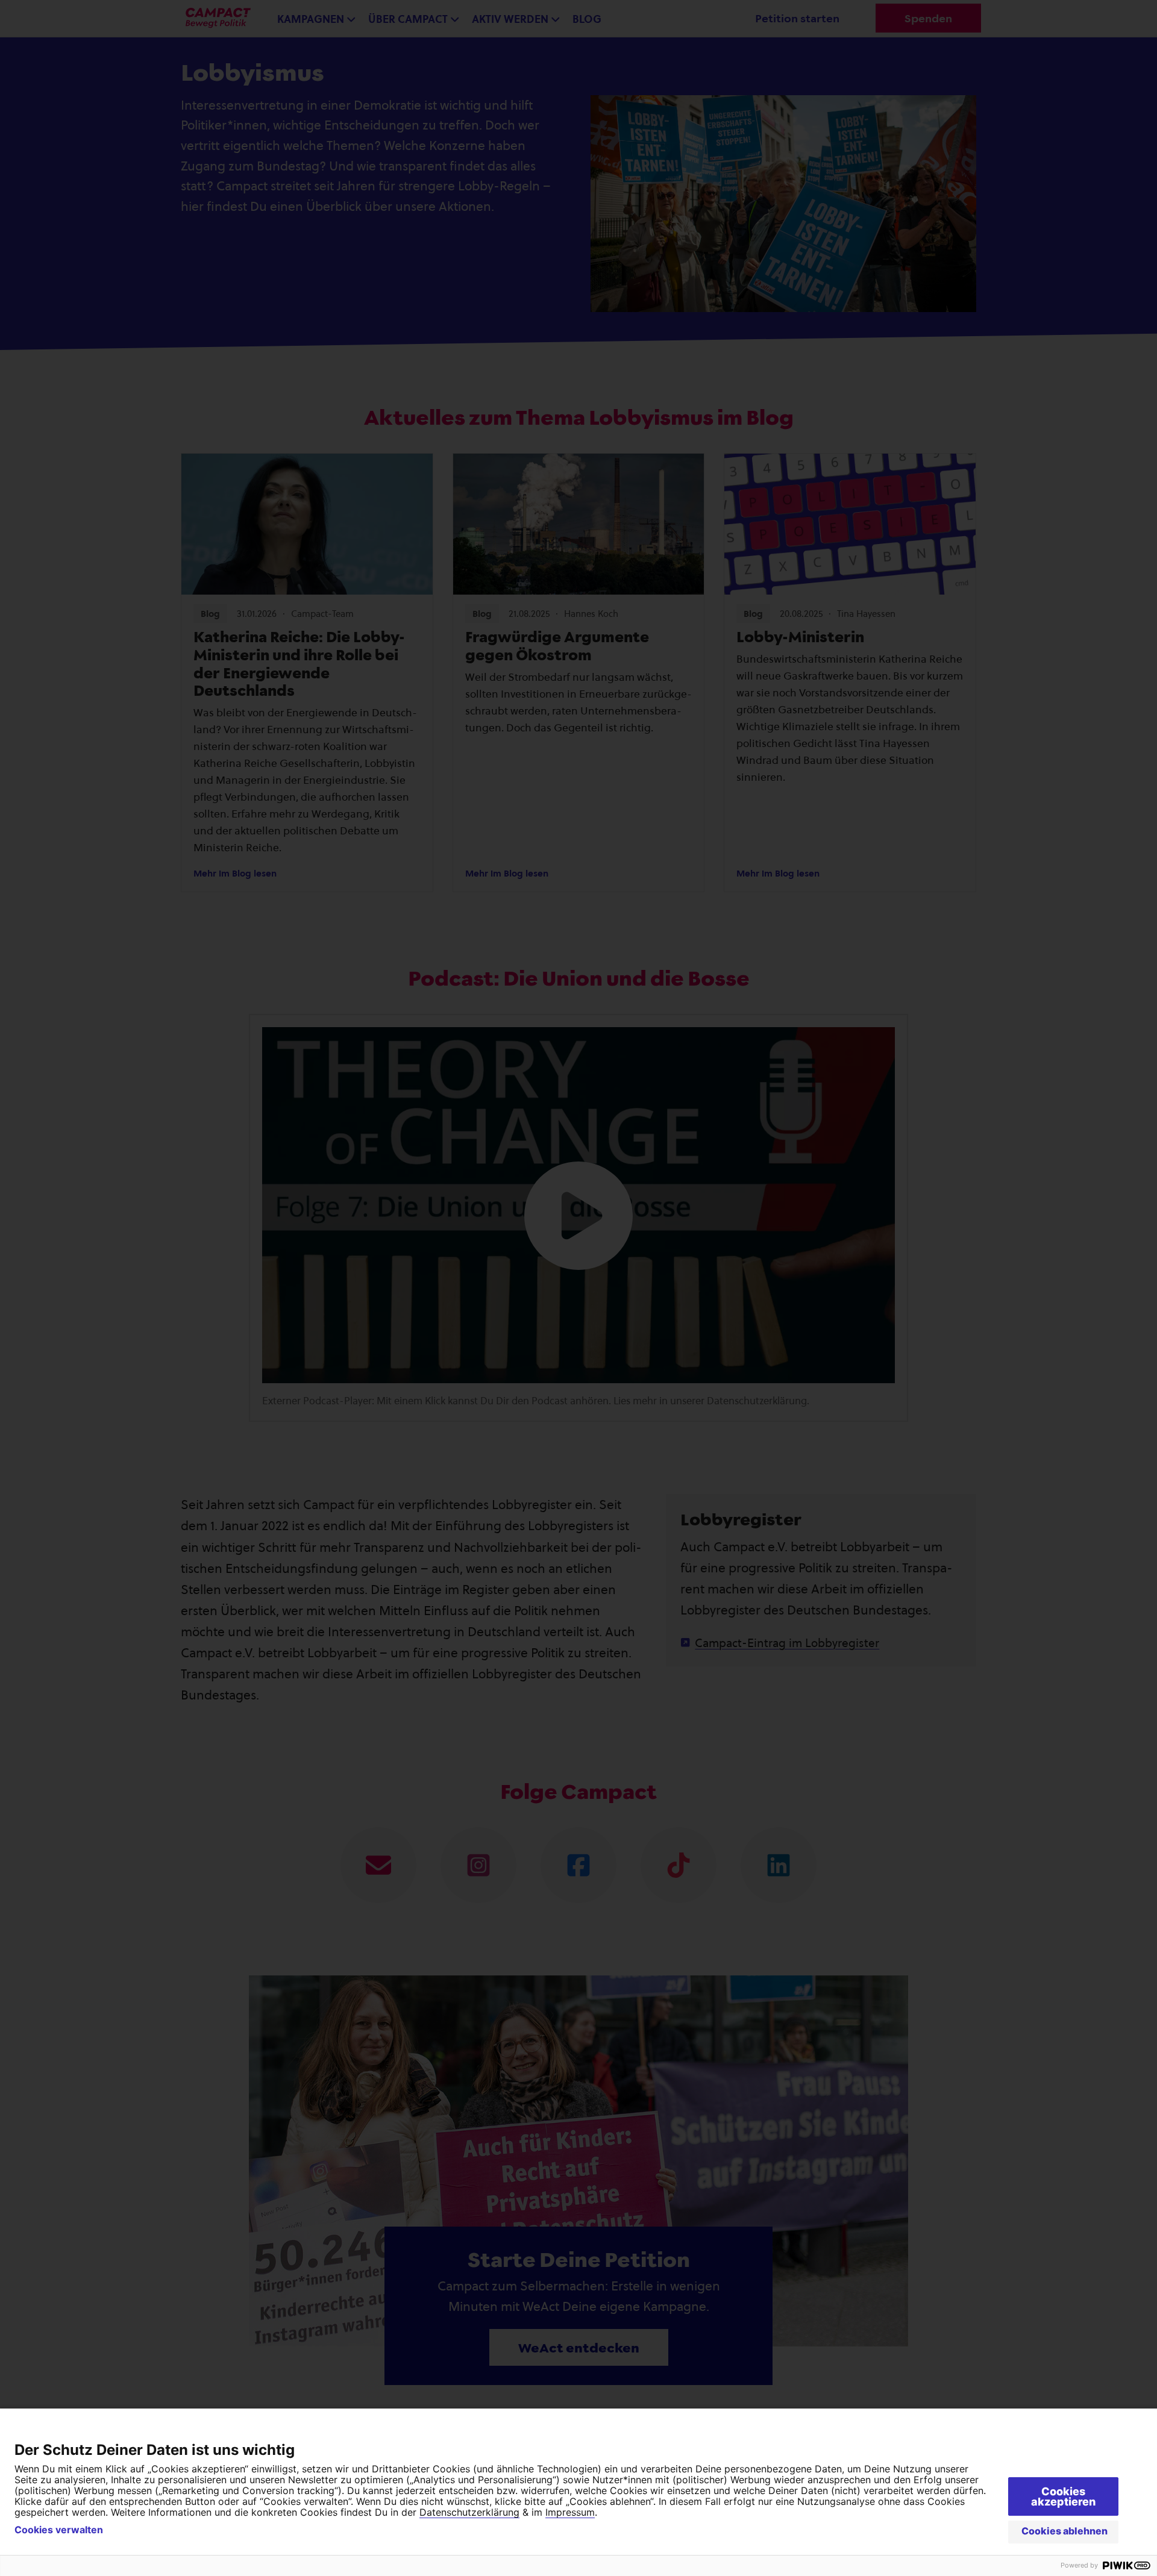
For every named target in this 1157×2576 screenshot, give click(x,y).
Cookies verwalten (59, 2530)
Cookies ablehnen (1065, 2531)
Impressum (570, 2512)
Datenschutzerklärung (469, 2512)
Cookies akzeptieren (1063, 2496)
